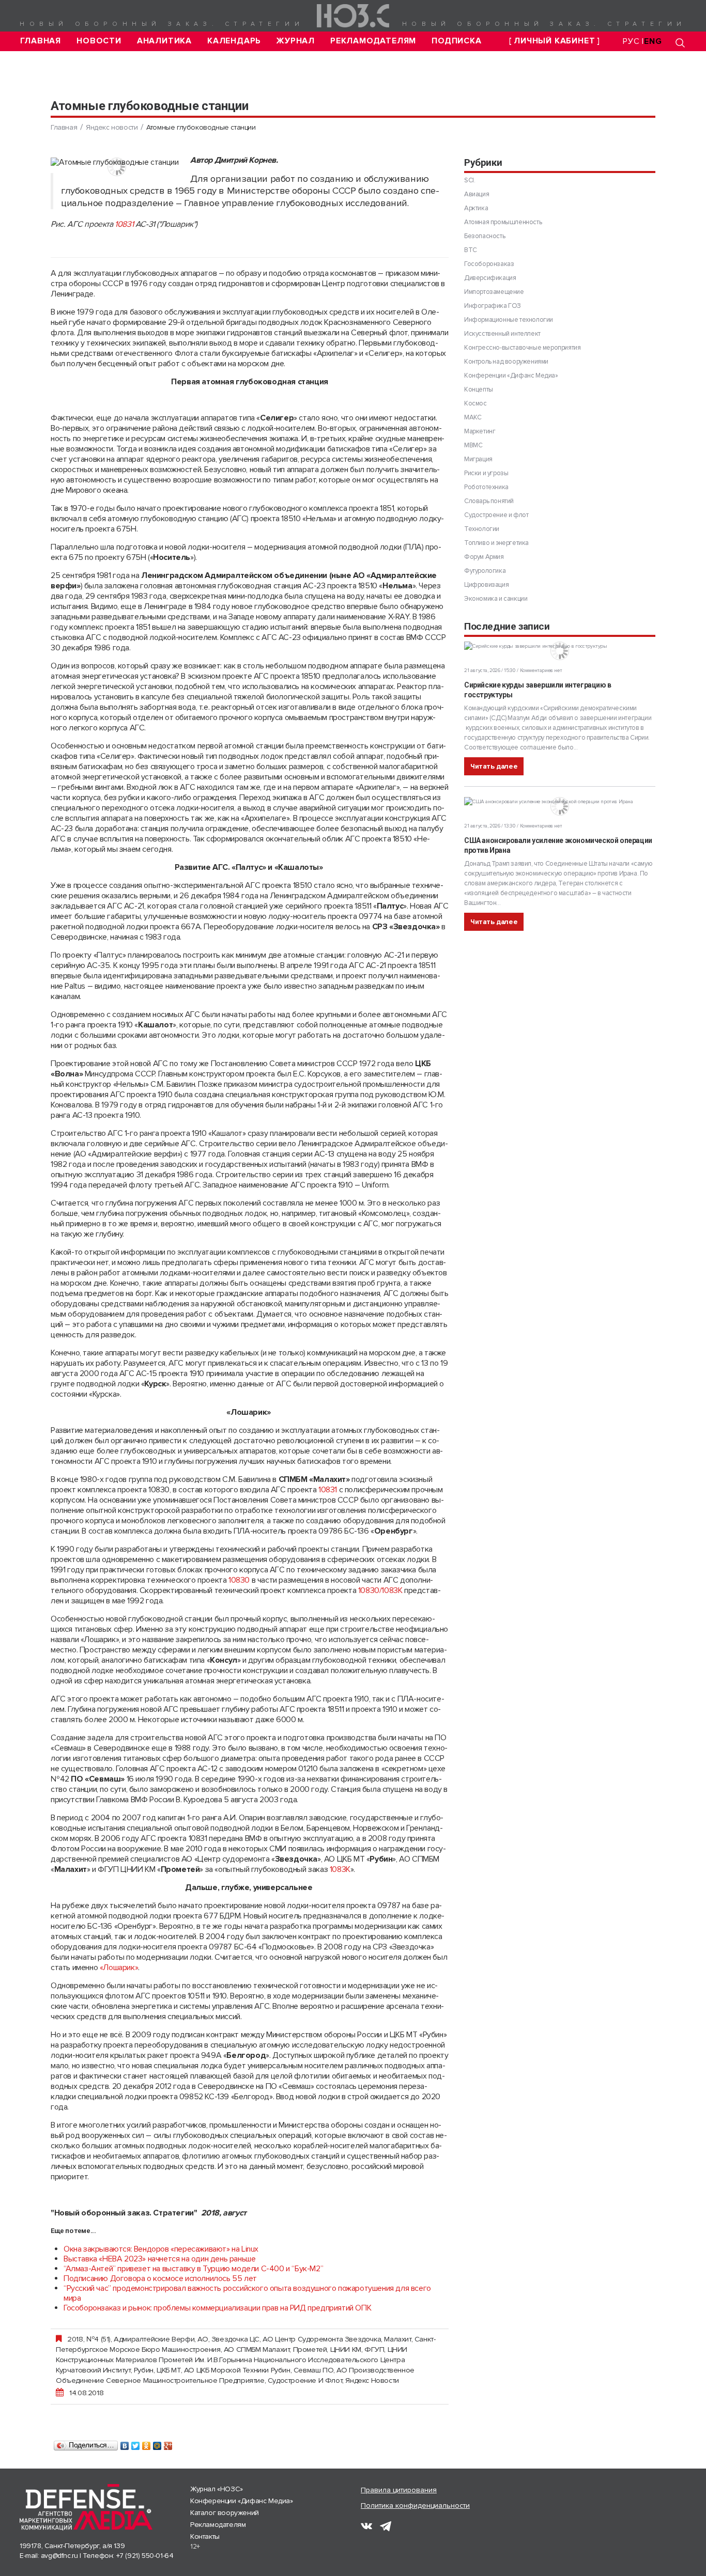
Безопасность (485, 236)
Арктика (476, 208)
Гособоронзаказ (489, 264)
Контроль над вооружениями (506, 362)
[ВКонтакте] (125, 2443)
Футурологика (485, 571)
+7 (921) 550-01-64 (145, 2556)
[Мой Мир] (157, 2443)
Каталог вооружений (225, 2513)
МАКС (473, 417)
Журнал (296, 41)
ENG (653, 41)
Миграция (478, 459)
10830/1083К (380, 1590)
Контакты (205, 2536)
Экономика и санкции (496, 599)
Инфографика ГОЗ (493, 306)
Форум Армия (484, 557)
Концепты (479, 389)
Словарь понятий (489, 501)
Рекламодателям (373, 41)
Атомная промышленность (503, 222)
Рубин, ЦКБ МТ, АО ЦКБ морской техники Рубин (212, 2370)
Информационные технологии (509, 320)
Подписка (456, 41)
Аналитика (164, 41)
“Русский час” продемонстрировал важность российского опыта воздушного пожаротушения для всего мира (247, 2293)
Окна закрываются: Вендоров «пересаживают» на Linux (161, 2249)
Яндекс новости (112, 127)
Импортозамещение (494, 292)
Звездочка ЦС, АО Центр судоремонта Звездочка (296, 2339)
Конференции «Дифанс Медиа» (511, 376)
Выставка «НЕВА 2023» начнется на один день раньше (159, 2259)
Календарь (234, 41)
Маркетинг (480, 431)
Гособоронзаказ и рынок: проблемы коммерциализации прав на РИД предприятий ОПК (217, 2308)
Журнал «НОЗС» (217, 2489)
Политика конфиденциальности (415, 2505)
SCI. (470, 180)
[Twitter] (136, 2443)
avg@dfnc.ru (59, 2556)
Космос (475, 403)
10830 (239, 1580)
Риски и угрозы (486, 473)
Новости (99, 41)
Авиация (477, 194)
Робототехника (486, 487)
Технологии (482, 529)
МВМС (473, 445)
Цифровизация (486, 585)
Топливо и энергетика (496, 543)
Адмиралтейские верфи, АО (161, 2339)
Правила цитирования (399, 2490)
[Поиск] (680, 43)
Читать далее (494, 766)
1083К (340, 1869)
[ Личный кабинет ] (555, 41)
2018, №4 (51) (89, 2339)
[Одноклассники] (147, 2443)
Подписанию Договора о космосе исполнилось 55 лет (160, 2278)
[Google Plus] (168, 2443)
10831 (124, 224)
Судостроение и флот (305, 2380)
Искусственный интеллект (502, 334)
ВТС (471, 250)
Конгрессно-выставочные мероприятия (522, 348)
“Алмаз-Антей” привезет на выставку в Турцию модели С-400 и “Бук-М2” (193, 2269)
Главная (41, 41)
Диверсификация (490, 278)
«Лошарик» (119, 1968)
